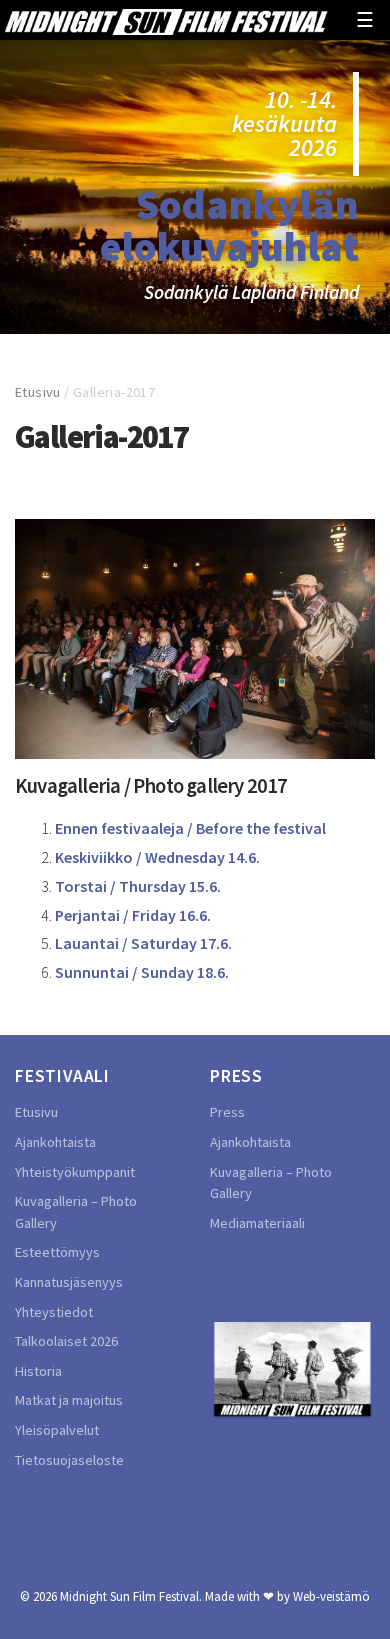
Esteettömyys (57, 1252)
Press (227, 1112)
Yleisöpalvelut (57, 1430)
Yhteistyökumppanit (75, 1172)
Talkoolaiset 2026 (66, 1341)
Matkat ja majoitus (69, 1400)
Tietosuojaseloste (69, 1460)
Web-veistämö (331, 1596)
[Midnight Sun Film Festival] (166, 20)
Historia (38, 1371)
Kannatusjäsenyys (69, 1282)
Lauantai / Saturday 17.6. (143, 943)
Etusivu (38, 392)
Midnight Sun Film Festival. (131, 1596)
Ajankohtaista (55, 1142)
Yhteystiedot (54, 1312)
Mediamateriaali (257, 1223)
